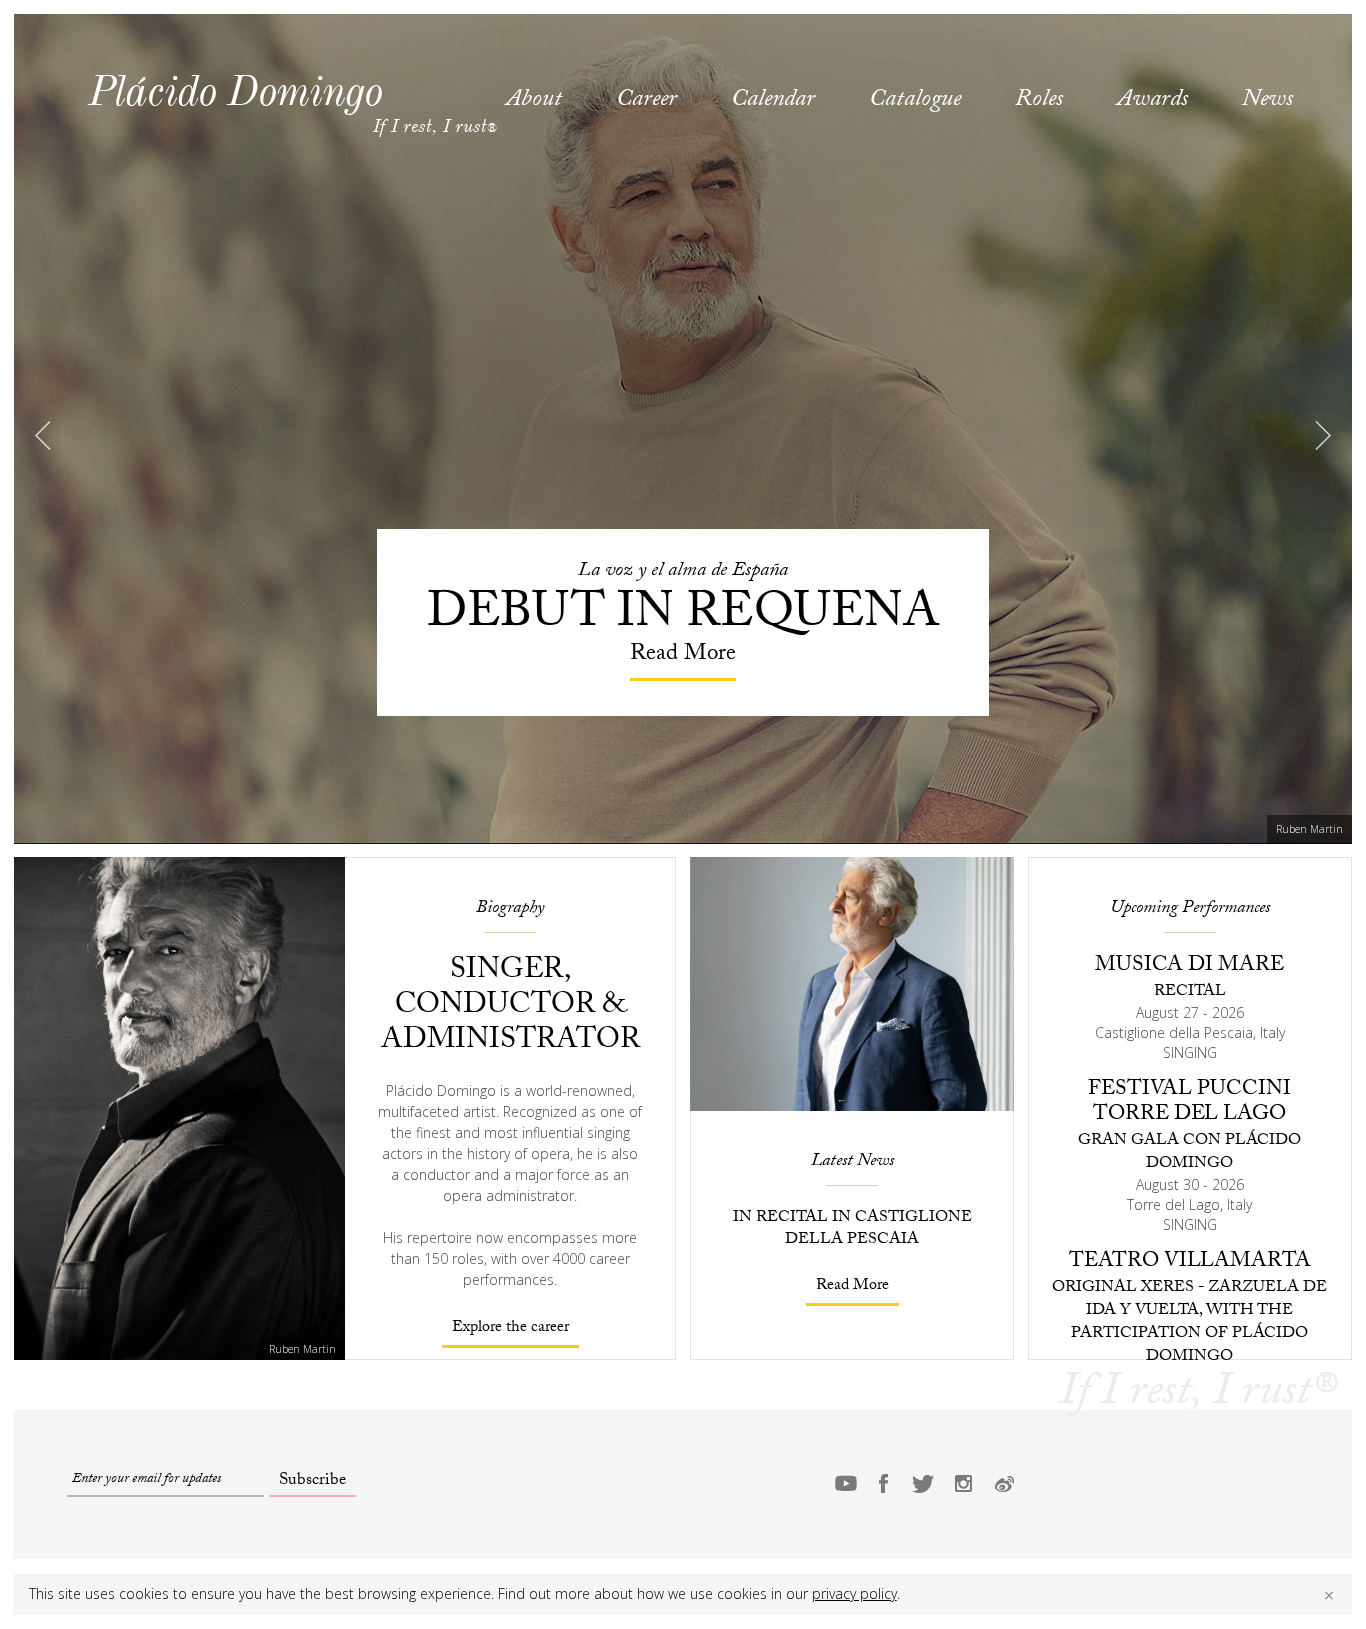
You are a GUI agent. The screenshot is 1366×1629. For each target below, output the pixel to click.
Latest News (852, 1162)
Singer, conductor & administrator (510, 1007)
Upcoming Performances (1190, 909)
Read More (852, 1286)
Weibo (1003, 1483)
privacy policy (854, 1593)
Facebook (883, 1483)
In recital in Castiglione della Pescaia (852, 1229)
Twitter (923, 1483)
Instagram (963, 1483)
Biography (510, 909)
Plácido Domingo (235, 91)
